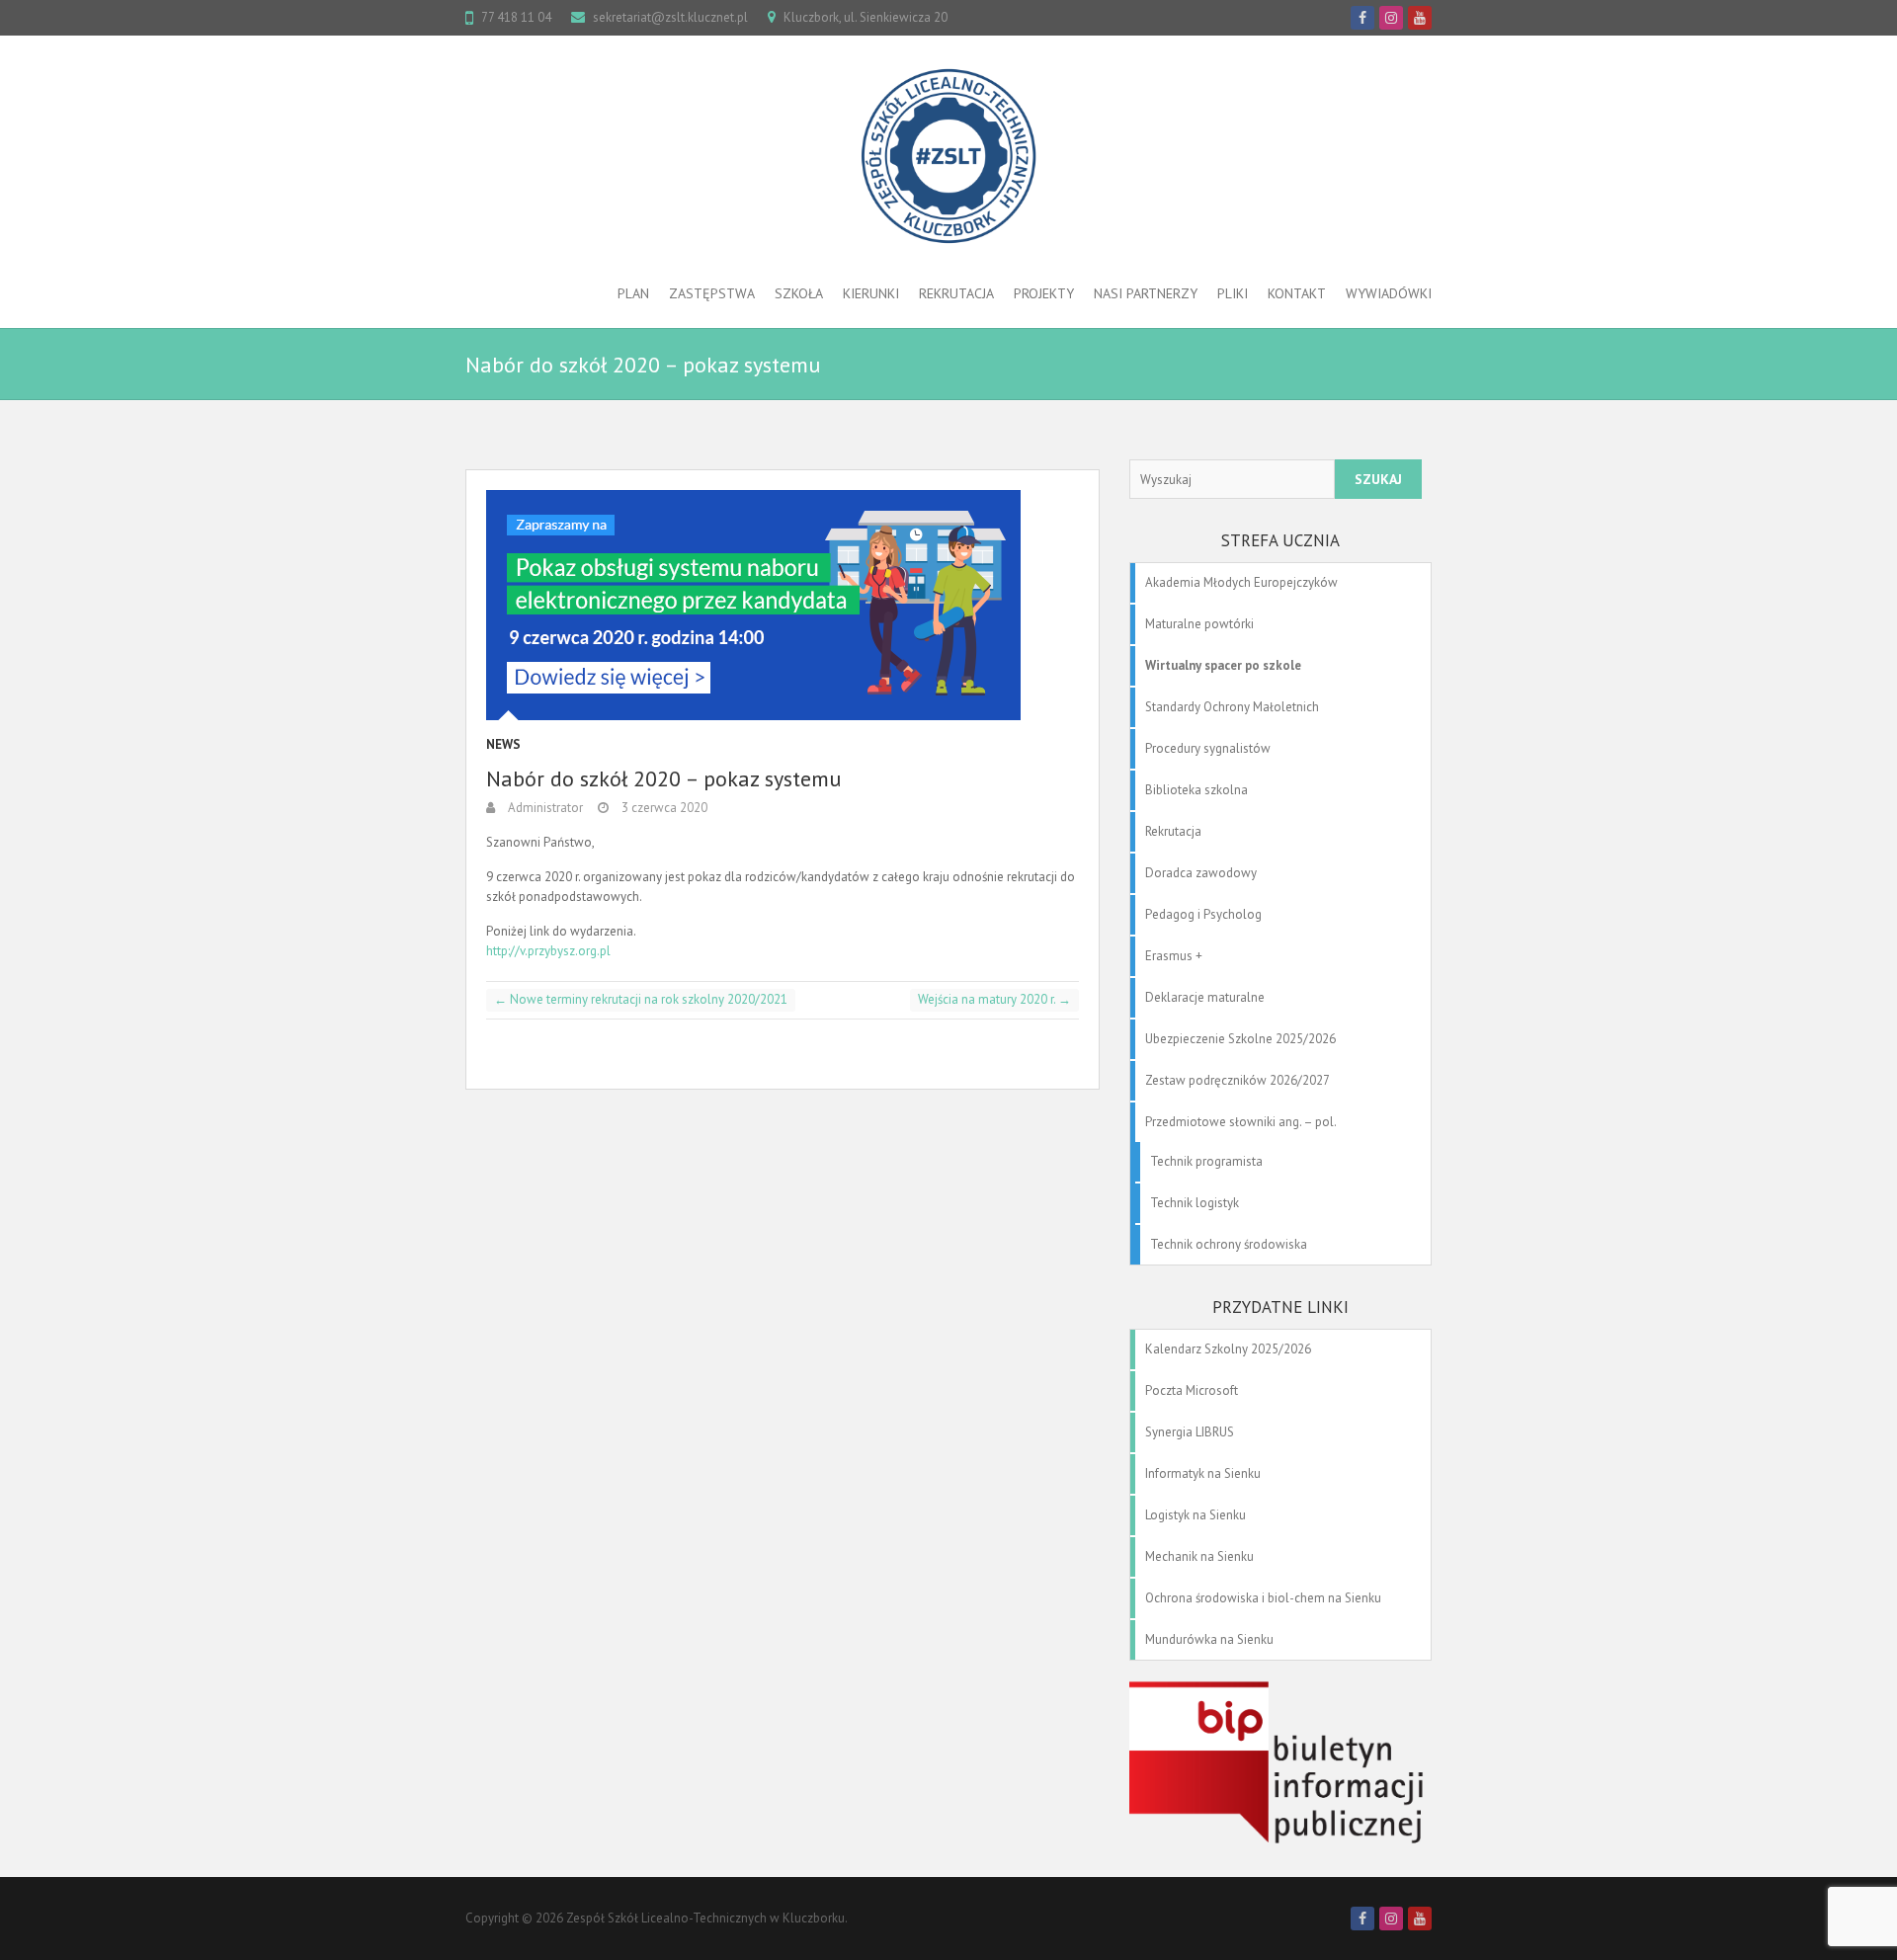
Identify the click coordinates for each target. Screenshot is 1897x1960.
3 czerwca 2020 (663, 808)
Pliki (1233, 293)
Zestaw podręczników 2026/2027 (1237, 1080)
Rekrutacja (956, 293)
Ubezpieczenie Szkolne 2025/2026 (1240, 1039)
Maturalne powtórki (1199, 624)
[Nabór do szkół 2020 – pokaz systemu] (783, 605)
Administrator (544, 808)
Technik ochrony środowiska (1229, 1244)
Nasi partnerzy (1146, 293)
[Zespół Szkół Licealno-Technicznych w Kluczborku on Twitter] (1391, 18)
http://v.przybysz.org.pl (548, 951)
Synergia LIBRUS (1190, 1432)
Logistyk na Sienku (1196, 1515)
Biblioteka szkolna (1196, 790)
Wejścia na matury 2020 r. (994, 999)
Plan (633, 293)
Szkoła (799, 293)
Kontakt (1297, 293)
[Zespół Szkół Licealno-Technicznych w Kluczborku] (948, 156)
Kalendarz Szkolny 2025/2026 (1228, 1349)
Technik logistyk (1195, 1203)
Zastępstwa (712, 293)
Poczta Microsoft (1192, 1390)
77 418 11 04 (516, 17)
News (503, 744)
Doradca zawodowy (1201, 873)
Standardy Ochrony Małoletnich (1232, 707)
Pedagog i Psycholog (1203, 914)
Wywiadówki (1389, 293)
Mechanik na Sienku (1199, 1556)
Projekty (1044, 293)
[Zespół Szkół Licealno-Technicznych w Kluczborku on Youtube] (1420, 18)
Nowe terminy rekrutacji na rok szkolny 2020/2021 (641, 999)
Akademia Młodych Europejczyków (1241, 582)
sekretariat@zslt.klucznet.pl (670, 17)
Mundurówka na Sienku (1209, 1639)
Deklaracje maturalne (1205, 997)
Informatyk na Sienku (1203, 1473)
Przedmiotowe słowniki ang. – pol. (1241, 1122)
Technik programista (1206, 1161)
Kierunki (871, 293)
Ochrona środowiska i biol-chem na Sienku (1263, 1598)
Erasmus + (1174, 956)
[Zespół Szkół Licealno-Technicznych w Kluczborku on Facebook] (1362, 18)
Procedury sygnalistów (1208, 748)
